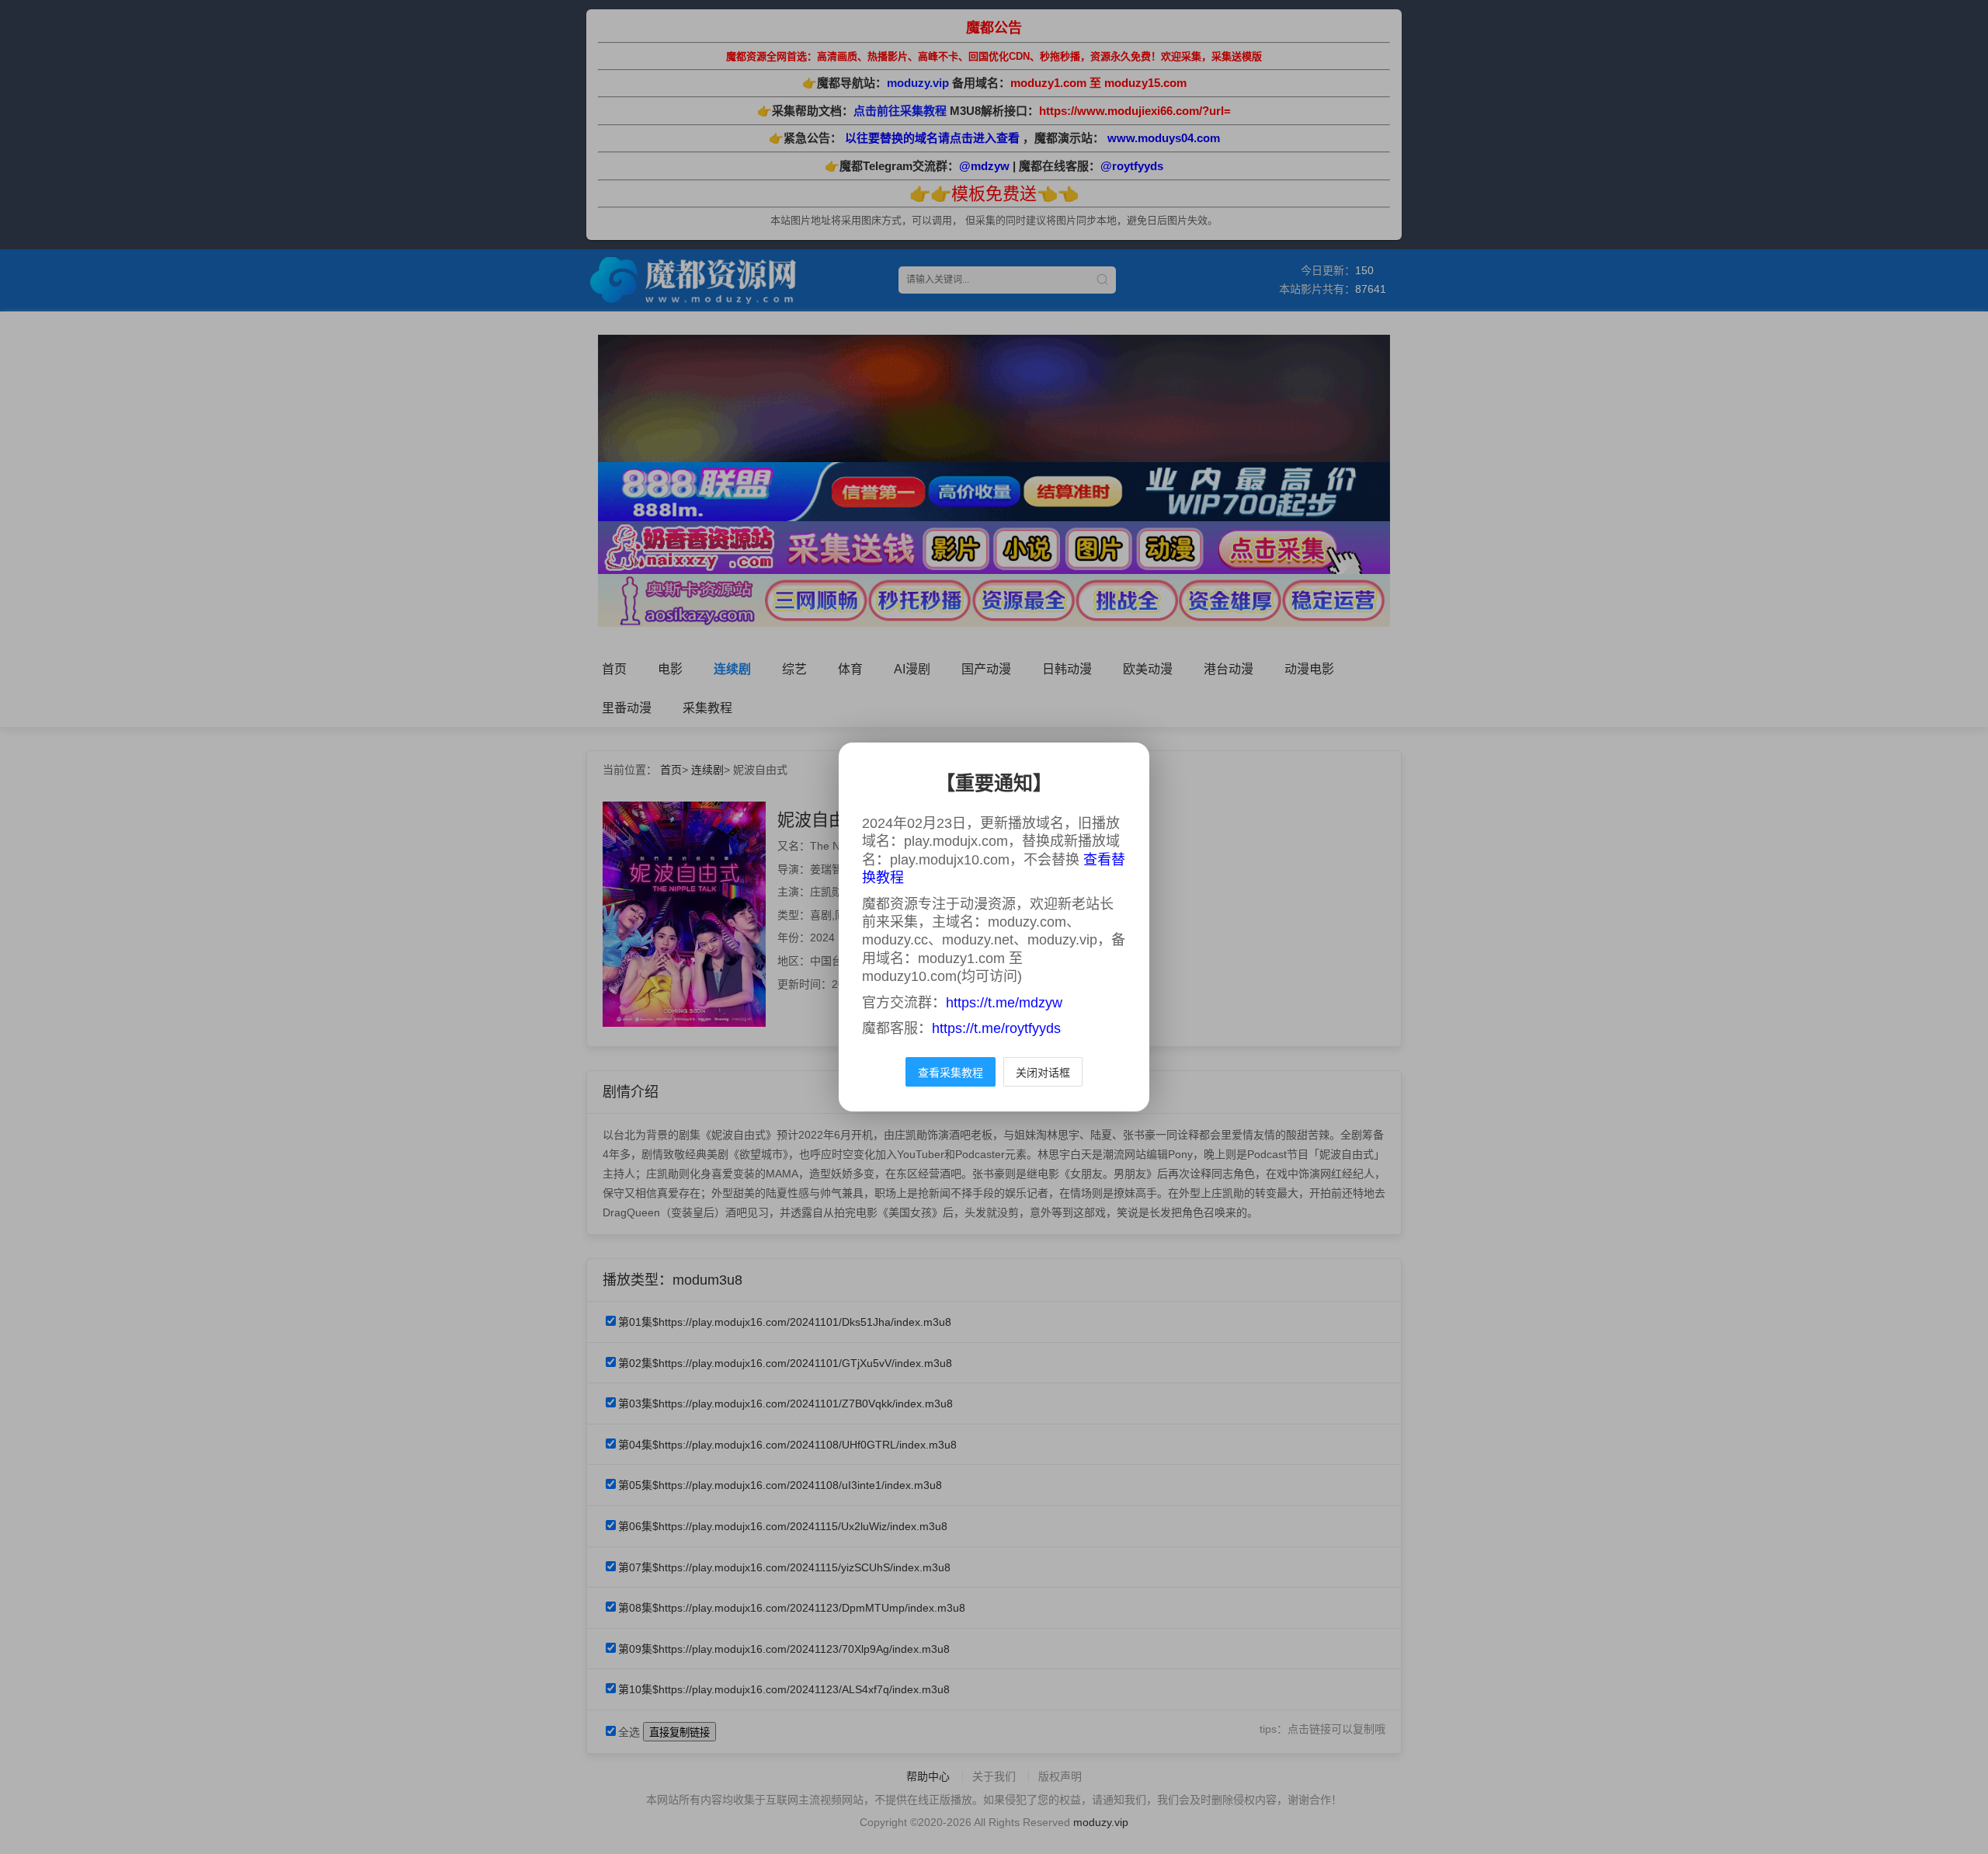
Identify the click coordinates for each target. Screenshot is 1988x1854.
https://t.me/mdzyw (1004, 1003)
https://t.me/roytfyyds (996, 1028)
